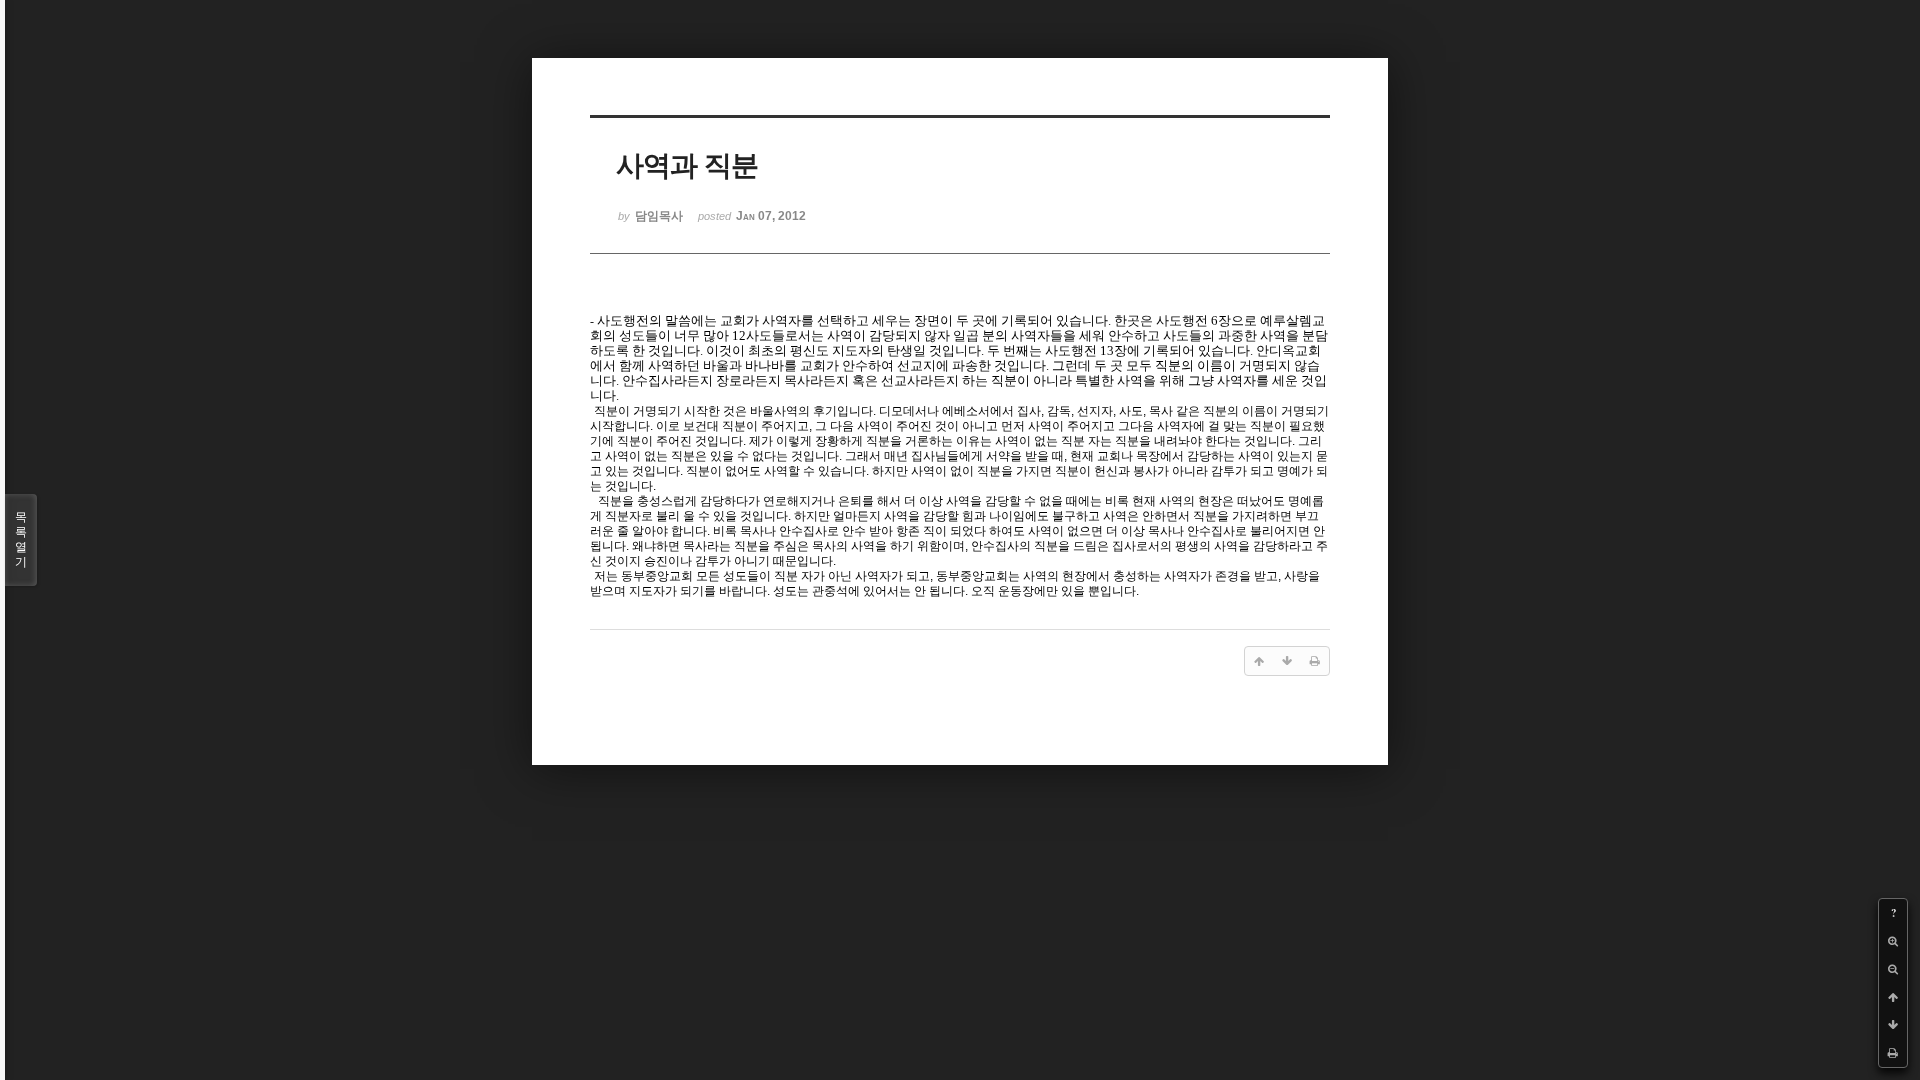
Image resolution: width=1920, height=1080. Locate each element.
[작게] (1893, 969)
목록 (21, 539)
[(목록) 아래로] (1893, 1025)
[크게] (1893, 941)
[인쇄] (1893, 1053)
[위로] (1893, 997)
